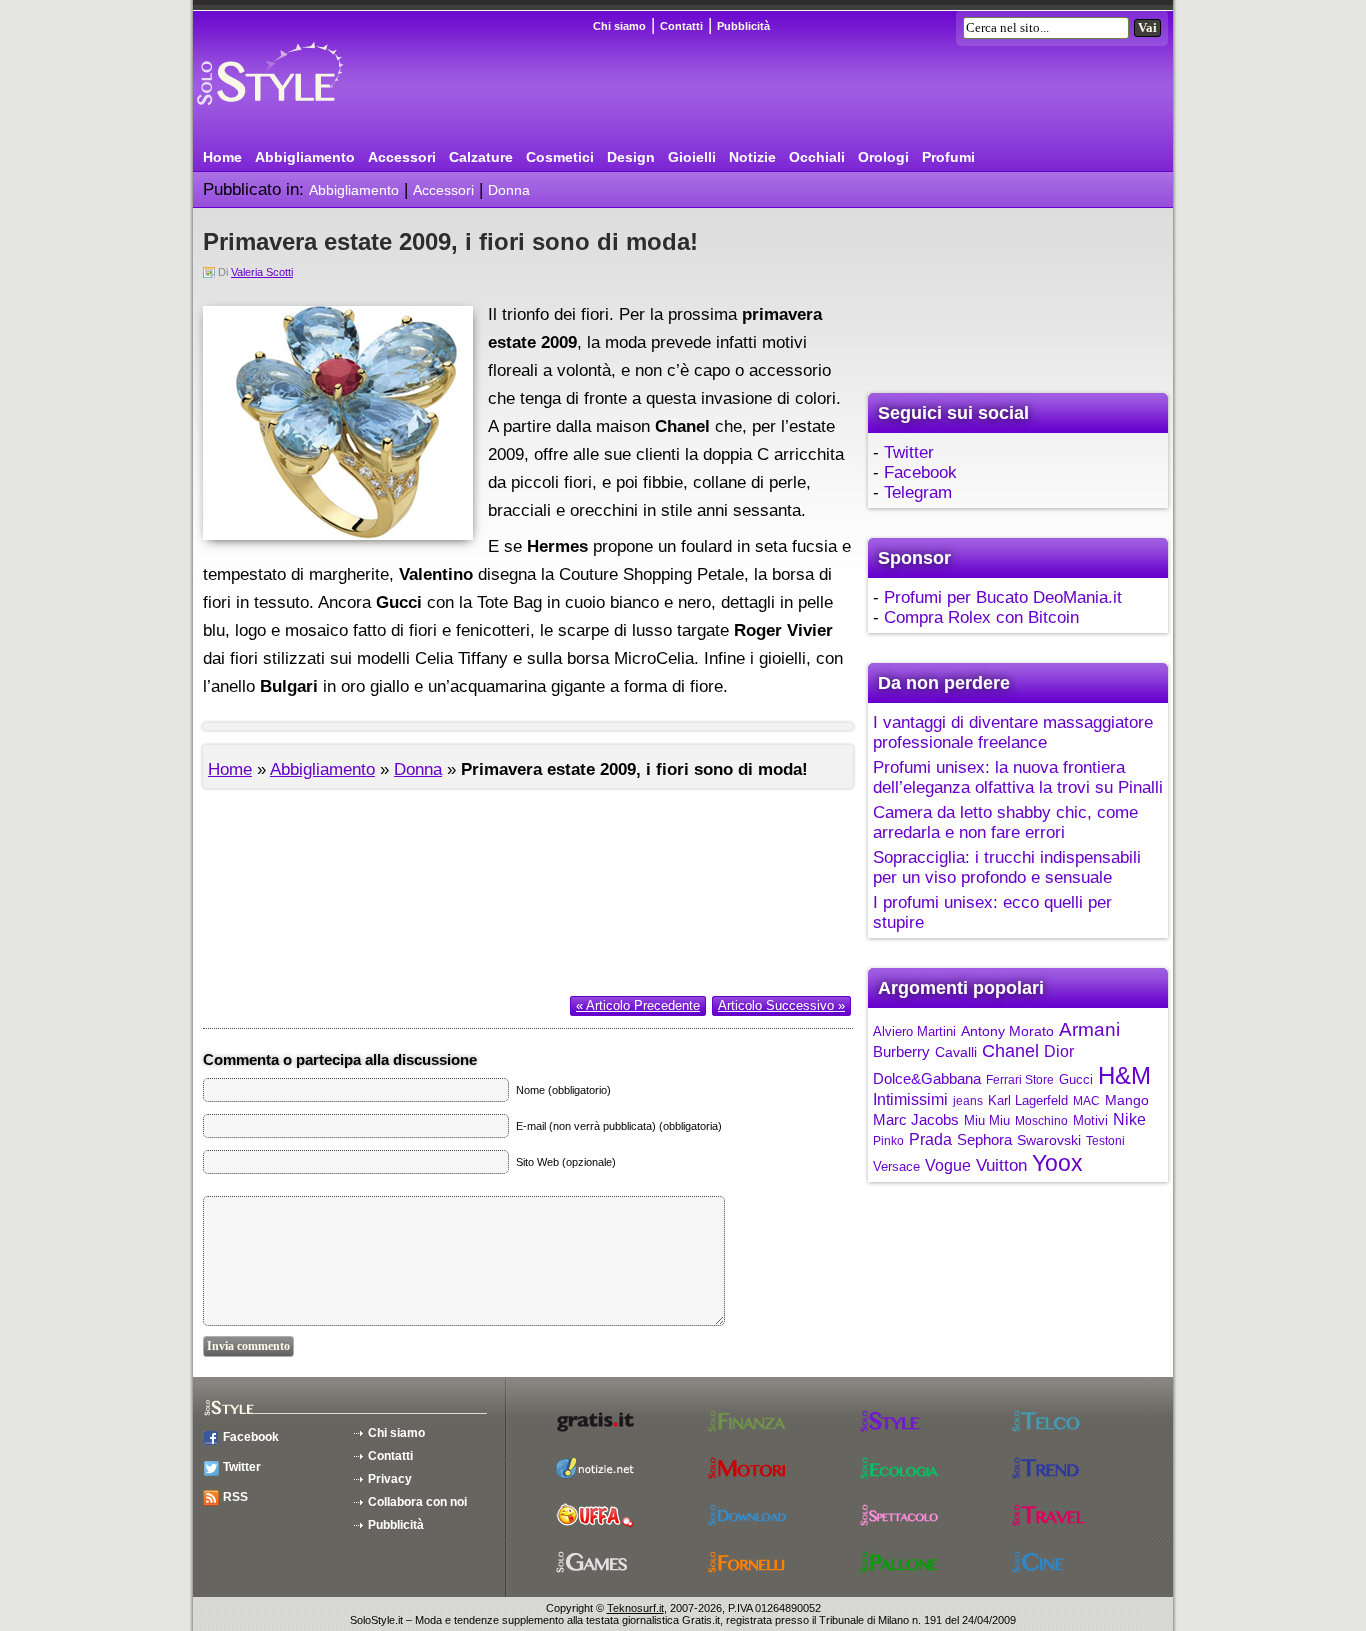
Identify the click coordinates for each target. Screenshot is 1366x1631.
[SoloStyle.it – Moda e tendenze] (308, 112)
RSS (235, 1497)
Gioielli (692, 157)
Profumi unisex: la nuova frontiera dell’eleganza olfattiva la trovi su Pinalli (1018, 777)
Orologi (883, 157)
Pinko (888, 1141)
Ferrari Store (1020, 1080)
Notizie (752, 157)
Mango (1127, 1100)
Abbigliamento (305, 157)
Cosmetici (560, 157)
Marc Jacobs (916, 1119)
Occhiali (817, 157)
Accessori (402, 157)
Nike (1129, 1119)
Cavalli (956, 1052)
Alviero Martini (914, 1031)
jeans (968, 1101)
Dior (1059, 1051)
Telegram (918, 492)
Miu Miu (987, 1120)
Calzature (481, 157)
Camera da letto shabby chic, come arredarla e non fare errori (1005, 822)
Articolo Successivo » (781, 1005)
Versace (896, 1166)
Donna (509, 190)
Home (222, 157)
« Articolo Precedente (638, 1005)
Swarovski (1049, 1140)
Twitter (909, 452)
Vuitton (1001, 1165)
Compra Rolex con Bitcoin (981, 617)
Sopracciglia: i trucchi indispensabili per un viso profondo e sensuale (1007, 867)
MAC (1086, 1101)
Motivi (1090, 1120)
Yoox (1057, 1163)
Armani (1089, 1029)
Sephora (984, 1139)
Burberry (901, 1051)
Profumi (948, 157)
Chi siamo (619, 26)
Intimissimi (910, 1099)
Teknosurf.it (635, 1608)
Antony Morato (1007, 1031)
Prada (930, 1139)
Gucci (1076, 1079)
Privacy (390, 1479)
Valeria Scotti (262, 272)
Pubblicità (743, 26)
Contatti (681, 26)
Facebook (920, 472)
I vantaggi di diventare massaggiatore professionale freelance (1013, 732)
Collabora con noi (417, 1502)
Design (631, 157)
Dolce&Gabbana (927, 1078)
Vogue (948, 1165)
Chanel (1010, 1051)
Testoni (1105, 1141)
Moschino (1041, 1121)
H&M (1124, 1075)
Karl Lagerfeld (1028, 1100)
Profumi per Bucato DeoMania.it (1003, 597)
